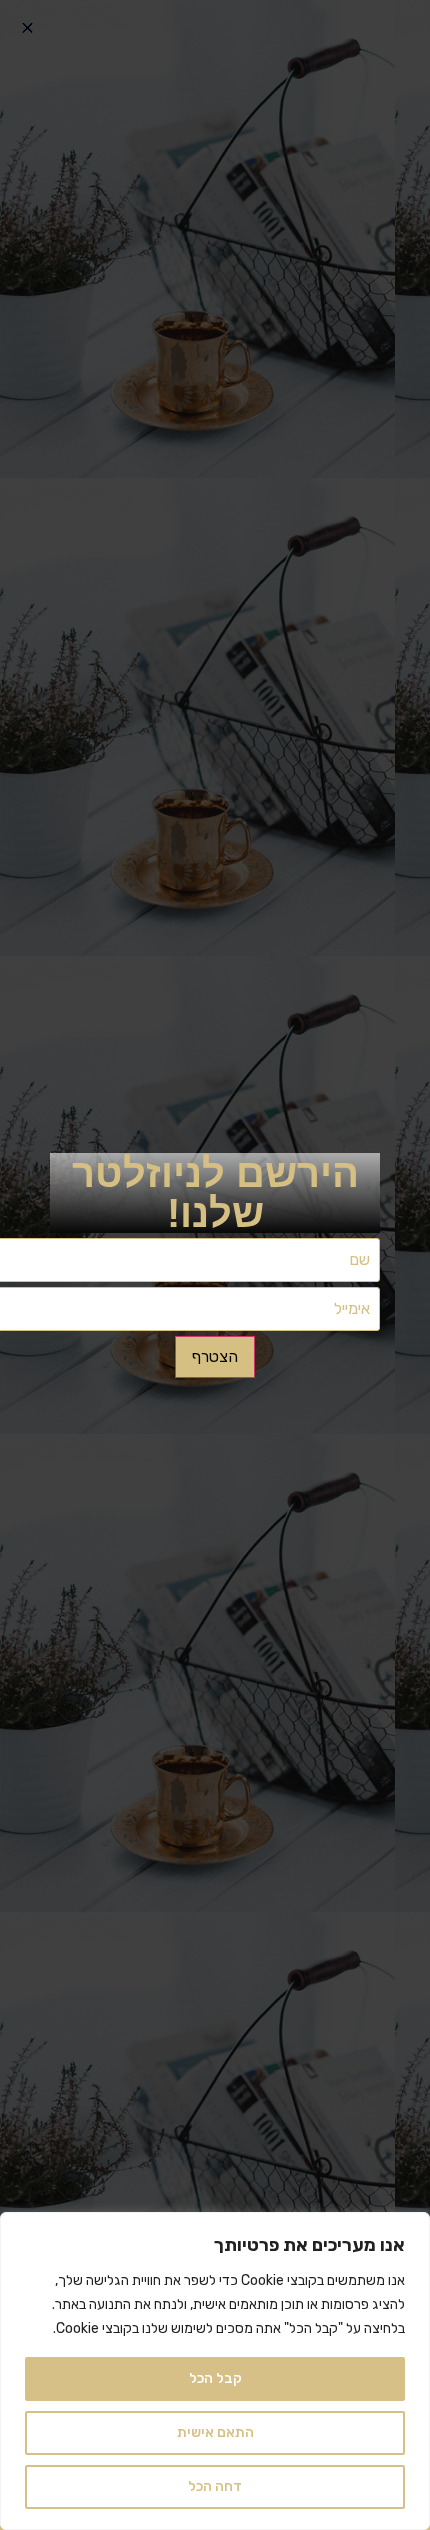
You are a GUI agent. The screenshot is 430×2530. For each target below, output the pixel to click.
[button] (27, 27)
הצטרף (215, 1356)
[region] (215, 2371)
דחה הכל (215, 2486)
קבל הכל (215, 2378)
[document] (215, 1265)
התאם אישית (215, 2432)
